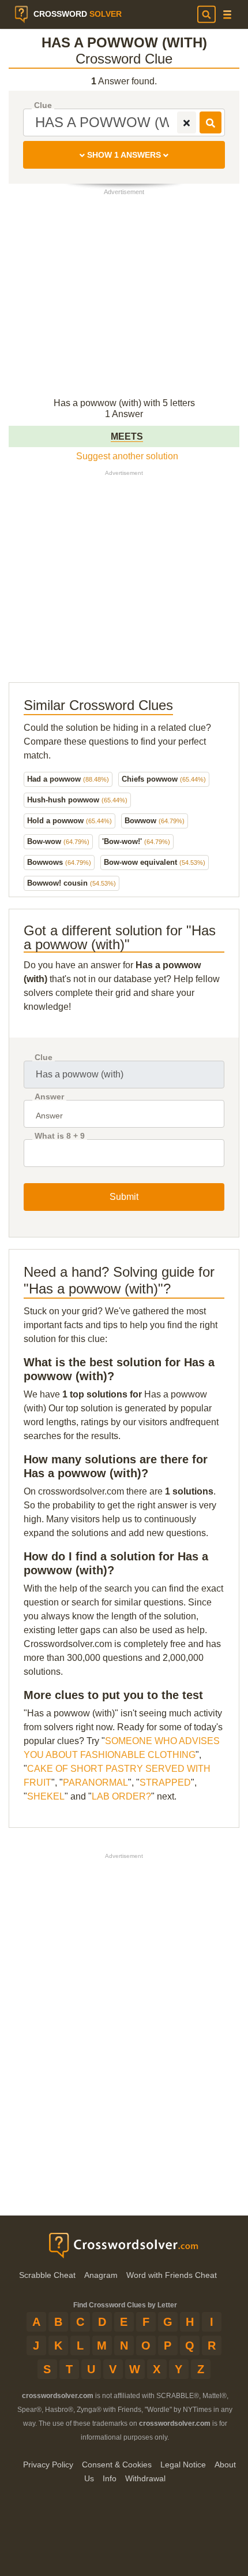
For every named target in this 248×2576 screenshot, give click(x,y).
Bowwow (155, 821)
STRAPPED (165, 1783)
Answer (49, 1097)
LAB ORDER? (121, 1796)
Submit (124, 1197)
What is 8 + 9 (60, 1136)
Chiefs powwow (164, 779)
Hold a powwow (69, 821)
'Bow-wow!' (136, 841)
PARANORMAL (95, 1783)
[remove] (187, 122)
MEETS (127, 436)
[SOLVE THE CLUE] (211, 122)
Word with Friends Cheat (172, 2275)
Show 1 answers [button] (124, 155)
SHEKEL (46, 1796)
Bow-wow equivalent (155, 862)
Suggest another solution (127, 456)
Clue (43, 105)
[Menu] (227, 15)
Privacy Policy (48, 2465)
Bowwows (59, 862)
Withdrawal (145, 2478)
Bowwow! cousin (72, 883)
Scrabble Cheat (47, 2275)
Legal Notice (183, 2465)
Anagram (101, 2275)
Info (110, 2478)
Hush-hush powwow (77, 800)
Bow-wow (58, 841)
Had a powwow (68, 779)
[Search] (206, 14)
